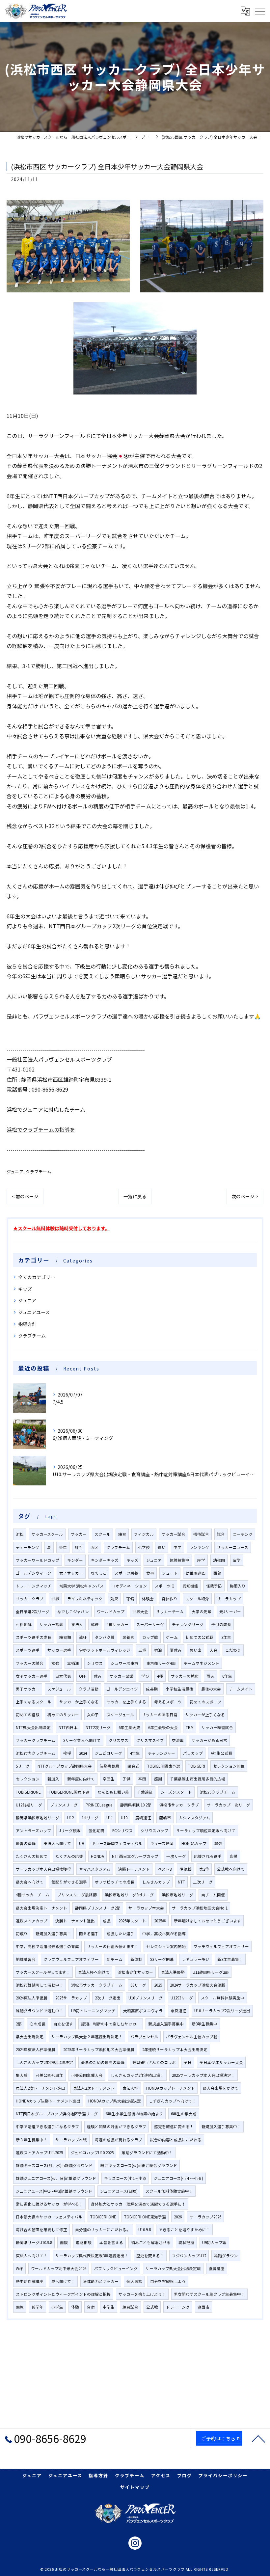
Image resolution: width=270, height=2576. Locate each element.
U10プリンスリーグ (146, 1998)
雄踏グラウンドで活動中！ (40, 2011)
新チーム (115, 1959)
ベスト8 (165, 1869)
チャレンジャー (162, 1753)
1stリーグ (90, 1818)
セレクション (28, 1779)
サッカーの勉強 (185, 1676)
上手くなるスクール (34, 1702)
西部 (217, 1573)
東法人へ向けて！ (32, 2256)
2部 (19, 2024)
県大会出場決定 (30, 2037)
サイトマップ (135, 2487)
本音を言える (111, 2242)
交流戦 (178, 1740)
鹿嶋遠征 (143, 1818)
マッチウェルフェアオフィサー (221, 1946)
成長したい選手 (121, 1934)
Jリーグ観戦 (70, 1830)
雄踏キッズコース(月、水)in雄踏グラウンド (54, 2165)
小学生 (57, 2307)
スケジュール (59, 1689)
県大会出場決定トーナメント (41, 1908)
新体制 (136, 1959)
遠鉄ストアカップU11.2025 (39, 2153)
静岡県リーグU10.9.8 (34, 2242)
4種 (160, 1676)
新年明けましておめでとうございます (207, 1921)
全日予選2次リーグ (33, 1612)
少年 (63, 1547)
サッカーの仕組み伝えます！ (113, 1946)
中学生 (109, 2307)
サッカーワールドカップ (38, 1560)
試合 (221, 1534)
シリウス (95, 1663)
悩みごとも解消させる (151, 2242)
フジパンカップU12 (189, 2256)
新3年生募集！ (230, 1959)
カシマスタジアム (194, 1818)
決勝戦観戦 (110, 1766)
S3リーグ (138, 1985)
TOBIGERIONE (28, 1792)
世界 (55, 1599)
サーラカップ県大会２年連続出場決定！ (87, 2037)
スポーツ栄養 (126, 1573)
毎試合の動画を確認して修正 (41, 2230)
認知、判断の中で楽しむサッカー (111, 2024)
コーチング (243, 1534)
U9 (81, 1843)
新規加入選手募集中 (166, 2024)
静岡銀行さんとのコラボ (154, 2062)
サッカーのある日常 (160, 1715)
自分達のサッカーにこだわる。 (103, 2230)
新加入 (53, 1779)
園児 (20, 2307)
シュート (170, 1573)
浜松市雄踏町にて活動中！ (40, 1985)
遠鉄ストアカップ (32, 1921)
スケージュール (120, 1715)
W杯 (19, 2268)
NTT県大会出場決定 (33, 1727)
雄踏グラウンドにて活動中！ (147, 2153)
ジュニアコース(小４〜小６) (178, 2178)
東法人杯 (130, 2088)
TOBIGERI (197, 1766)
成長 (107, 1921)
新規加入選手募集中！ (221, 2127)
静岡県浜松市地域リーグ (38, 1818)
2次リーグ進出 (108, 1998)
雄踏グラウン (226, 2256)
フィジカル (144, 1534)
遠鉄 (95, 1624)
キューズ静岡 (162, 1843)
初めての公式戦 (200, 1637)
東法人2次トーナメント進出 (40, 2088)
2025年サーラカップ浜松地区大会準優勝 (99, 2049)
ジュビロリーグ (108, 1753)
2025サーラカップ (71, 1998)
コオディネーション (129, 1586)
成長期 (152, 1689)
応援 (233, 1856)
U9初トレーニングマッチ (93, 2011)
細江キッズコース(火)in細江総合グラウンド (139, 2165)
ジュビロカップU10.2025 (92, 2153)
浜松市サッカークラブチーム (97, 1985)
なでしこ (99, 1573)
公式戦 (152, 2307)
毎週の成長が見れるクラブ (119, 2140)
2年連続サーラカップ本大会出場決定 (175, 2049)
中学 (177, 1547)
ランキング (199, 1547)
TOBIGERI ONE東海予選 (145, 2217)
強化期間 (96, 1830)
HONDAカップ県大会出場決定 (115, 2101)
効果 (114, 1599)
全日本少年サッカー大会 (221, 2062)
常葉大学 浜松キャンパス (81, 1586)
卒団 (142, 1779)
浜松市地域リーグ (177, 1895)
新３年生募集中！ (32, 2140)
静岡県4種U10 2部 (136, 1805)
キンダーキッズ (105, 1560)
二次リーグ (203, 1882)
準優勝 (185, 1869)
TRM (190, 1727)
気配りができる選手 (69, 1882)
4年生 (135, 1753)
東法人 (77, 1624)
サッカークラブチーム (36, 1740)
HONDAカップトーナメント (171, 2088)
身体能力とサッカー (101, 2281)
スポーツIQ (165, 1586)
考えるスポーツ (168, 1702)
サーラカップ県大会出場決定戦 (173, 2268)
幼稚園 (219, 1560)
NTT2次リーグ (98, 1727)
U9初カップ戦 (214, 2242)
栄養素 (128, 1637)
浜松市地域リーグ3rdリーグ (129, 1895)
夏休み (176, 1650)
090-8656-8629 (50, 1089)
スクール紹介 (197, 1599)
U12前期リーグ (29, 1805)
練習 (122, 1534)
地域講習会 (26, 1959)
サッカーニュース (233, 1547)
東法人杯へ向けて (94, 1972)
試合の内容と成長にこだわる (176, 2140)
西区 (94, 1547)
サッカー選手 (59, 1650)
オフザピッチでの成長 (115, 1882)
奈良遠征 (178, 2011)
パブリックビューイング (116, 2268)
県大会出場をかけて (221, 2088)
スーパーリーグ (150, 1624)
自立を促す (63, 2024)
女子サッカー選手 (32, 1676)
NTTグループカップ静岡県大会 (65, 1766)
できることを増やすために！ (184, 2230)
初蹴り (22, 1934)
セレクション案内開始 (166, 1946)
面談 (64, 2242)
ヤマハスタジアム (95, 1869)
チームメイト (241, 1689)
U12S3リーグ (182, 1998)
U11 (110, 1818)
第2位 (204, 1869)
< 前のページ (25, 1196)
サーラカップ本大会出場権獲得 (43, 1869)
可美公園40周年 (49, 2075)
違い (162, 1547)
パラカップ (193, 1753)
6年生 (227, 1676)
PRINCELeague (99, 1805)
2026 (178, 2217)
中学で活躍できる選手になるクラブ (47, 2127)
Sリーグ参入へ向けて (82, 1740)
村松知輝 (24, 1624)
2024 (83, 1753)
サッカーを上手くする (126, 1702)
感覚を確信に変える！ (174, 2127)
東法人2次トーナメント (94, 2088)
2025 (158, 1985)
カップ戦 (150, 1637)
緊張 (218, 1843)
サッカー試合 (174, 1534)
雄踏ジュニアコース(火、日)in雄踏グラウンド (56, 2178)
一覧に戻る (135, 1196)
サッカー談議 (121, 1676)
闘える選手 (89, 1934)
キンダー (75, 1560)
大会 (213, 1650)
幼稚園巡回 (196, 1573)
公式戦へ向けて (231, 1869)
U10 (124, 1818)
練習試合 (130, 2307)
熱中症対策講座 (30, 2281)
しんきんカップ (156, 1882)
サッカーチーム (170, 1612)
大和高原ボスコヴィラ (143, 2011)
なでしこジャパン (73, 1612)
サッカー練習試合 (217, 1727)
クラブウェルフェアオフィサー (71, 1959)
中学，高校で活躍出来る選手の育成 (47, 1946)
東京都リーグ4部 (161, 1663)
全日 (188, 2062)
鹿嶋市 (165, 1818)
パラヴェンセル (144, 2037)
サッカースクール (47, 1534)
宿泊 (158, 1650)
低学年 (38, 2307)
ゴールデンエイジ (122, 1689)
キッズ (25, 1289)
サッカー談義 (51, 1624)
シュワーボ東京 (124, 1663)
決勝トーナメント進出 (75, 1921)
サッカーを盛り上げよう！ (142, 2294)
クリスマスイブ (150, 1740)
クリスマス (119, 1740)
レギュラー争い (196, 1959)
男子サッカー (28, 1689)
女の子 (93, 1715)
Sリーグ (23, 1766)
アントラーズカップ (33, 1830)
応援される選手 (208, 1856)
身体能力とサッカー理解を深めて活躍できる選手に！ (138, 2204)
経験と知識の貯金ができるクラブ (117, 2127)
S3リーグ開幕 (162, 1959)
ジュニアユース (34, 1312)
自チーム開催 (213, 1895)
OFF (82, 1676)
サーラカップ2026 (205, 2217)
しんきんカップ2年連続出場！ (137, 2075)
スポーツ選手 (28, 1650)
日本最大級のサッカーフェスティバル (49, 2217)
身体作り (170, 1599)
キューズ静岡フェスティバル (117, 1843)
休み (98, 1676)
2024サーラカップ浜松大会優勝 (198, 1985)
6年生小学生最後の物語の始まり (134, 2114)
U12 (70, 1818)
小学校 (144, 1547)
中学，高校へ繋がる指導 (164, 1934)
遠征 (83, 1637)
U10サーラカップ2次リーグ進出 (222, 2011)
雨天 (210, 1676)
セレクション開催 (229, 1766)
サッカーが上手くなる (205, 1715)
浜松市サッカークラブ (179, 1805)
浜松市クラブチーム (218, 1792)
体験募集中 (179, 1560)
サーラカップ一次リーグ (229, 1805)
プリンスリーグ (64, 1805)
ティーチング (27, 1547)
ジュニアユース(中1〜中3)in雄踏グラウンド (54, 2191)
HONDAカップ (194, 1843)
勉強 (55, 1663)
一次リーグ (176, 1856)
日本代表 (63, 1676)
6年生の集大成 (184, 2114)
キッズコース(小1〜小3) (125, 2178)
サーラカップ (229, 1599)
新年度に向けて (81, 1779)
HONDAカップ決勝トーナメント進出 (48, 2101)
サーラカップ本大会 (146, 1908)
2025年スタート (132, 1921)
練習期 (65, 1637)
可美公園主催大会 (87, 2075)
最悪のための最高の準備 (103, 2062)
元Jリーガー (230, 1612)
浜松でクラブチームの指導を (41, 1129)
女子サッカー (71, 1573)
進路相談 (84, 2242)
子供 (126, 1779)
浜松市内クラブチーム (36, 1753)
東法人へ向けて (57, 1843)
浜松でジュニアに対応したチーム (46, 1109)
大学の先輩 (202, 1612)
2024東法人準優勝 (32, 1998)
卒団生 (109, 1779)
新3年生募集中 (204, 2024)
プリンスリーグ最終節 (77, 1895)
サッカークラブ (30, 1599)
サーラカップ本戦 (71, 2140)
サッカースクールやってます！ (43, 1972)
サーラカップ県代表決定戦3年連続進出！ (92, 2256)
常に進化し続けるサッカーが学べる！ (49, 2204)
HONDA (97, 1856)
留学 (237, 1560)
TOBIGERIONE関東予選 (69, 1792)
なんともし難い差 (113, 1792)
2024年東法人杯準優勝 (36, 2049)
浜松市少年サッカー (135, 1972)
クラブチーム (39, 1171)
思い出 (196, 1650)
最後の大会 (211, 1689)
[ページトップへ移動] (258, 2438)
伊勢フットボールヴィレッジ (105, 1650)
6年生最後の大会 (163, 1727)
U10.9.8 (145, 2230)
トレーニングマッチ (34, 1586)
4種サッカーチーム (33, 1895)
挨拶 (67, 1753)
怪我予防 (214, 1586)
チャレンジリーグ (188, 1624)
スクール (102, 1534)
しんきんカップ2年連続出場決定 (44, 2062)
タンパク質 (105, 1637)
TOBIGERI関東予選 (164, 1766)
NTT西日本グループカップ (135, 1856)
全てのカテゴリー (37, 1277)
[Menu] (260, 11)
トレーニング (178, 2307)
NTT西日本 (68, 1727)
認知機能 (190, 1586)
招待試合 (201, 1534)
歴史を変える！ (150, 2256)
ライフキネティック (85, 1599)
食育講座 (217, 2268)
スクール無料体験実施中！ (169, 2191)
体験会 (148, 1599)
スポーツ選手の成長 (34, 1637)
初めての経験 (28, 1715)
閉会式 (133, 1766)
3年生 (226, 1637)
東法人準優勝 (173, 1972)
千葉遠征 (145, 1792)
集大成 (22, 2075)
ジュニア (15, 1171)
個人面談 (134, 2281)
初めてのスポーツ (205, 1702)
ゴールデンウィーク (34, 1573)
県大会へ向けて (30, 1882)
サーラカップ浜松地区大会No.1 (200, 1908)
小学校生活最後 (179, 1689)
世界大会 (140, 1612)
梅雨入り (238, 1586)
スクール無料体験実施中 (223, 1998)
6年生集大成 (129, 1727)
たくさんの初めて (32, 1856)
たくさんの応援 (69, 1856)
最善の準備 (26, 1843)
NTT (181, 1882)
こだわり (233, 1650)
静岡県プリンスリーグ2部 (98, 1908)
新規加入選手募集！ (53, 1934)
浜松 (20, 1534)
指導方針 (27, 1324)
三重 (142, 1650)
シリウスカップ (154, 1830)
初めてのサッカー (63, 1715)
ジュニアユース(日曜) (119, 2191)
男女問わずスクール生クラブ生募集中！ (209, 2294)
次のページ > (245, 1196)
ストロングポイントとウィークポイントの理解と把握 (63, 2294)
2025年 (160, 1921)
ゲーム (172, 1637)
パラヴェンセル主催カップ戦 (192, 2037)
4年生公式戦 (222, 1753)
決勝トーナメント (134, 1869)
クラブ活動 (89, 1689)
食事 (150, 1573)
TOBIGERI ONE (103, 2217)
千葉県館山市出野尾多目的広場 (198, 1779)
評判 (79, 1547)
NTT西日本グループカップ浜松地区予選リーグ (57, 2114)
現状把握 (186, 2242)
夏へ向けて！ (63, 2281)
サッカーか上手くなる (79, 1702)
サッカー (79, 1534)
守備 (130, 1599)
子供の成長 (221, 1624)
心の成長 (38, 2024)
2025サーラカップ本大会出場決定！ (203, 2075)
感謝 (158, 1779)
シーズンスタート (176, 1792)
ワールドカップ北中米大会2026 (59, 2268)
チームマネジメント (202, 1663)
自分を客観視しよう (168, 2281)
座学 (201, 1560)
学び (145, 1676)
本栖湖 (73, 1663)
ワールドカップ (111, 1612)
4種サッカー (118, 1624)
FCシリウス (122, 1830)
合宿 (91, 2307)
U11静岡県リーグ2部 (211, 1972)
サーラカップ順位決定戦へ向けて (206, 1830)
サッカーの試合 (30, 1663)
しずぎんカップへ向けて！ (173, 2101)
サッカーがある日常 (209, 1740)
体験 (75, 2307)
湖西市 (203, 2307)
